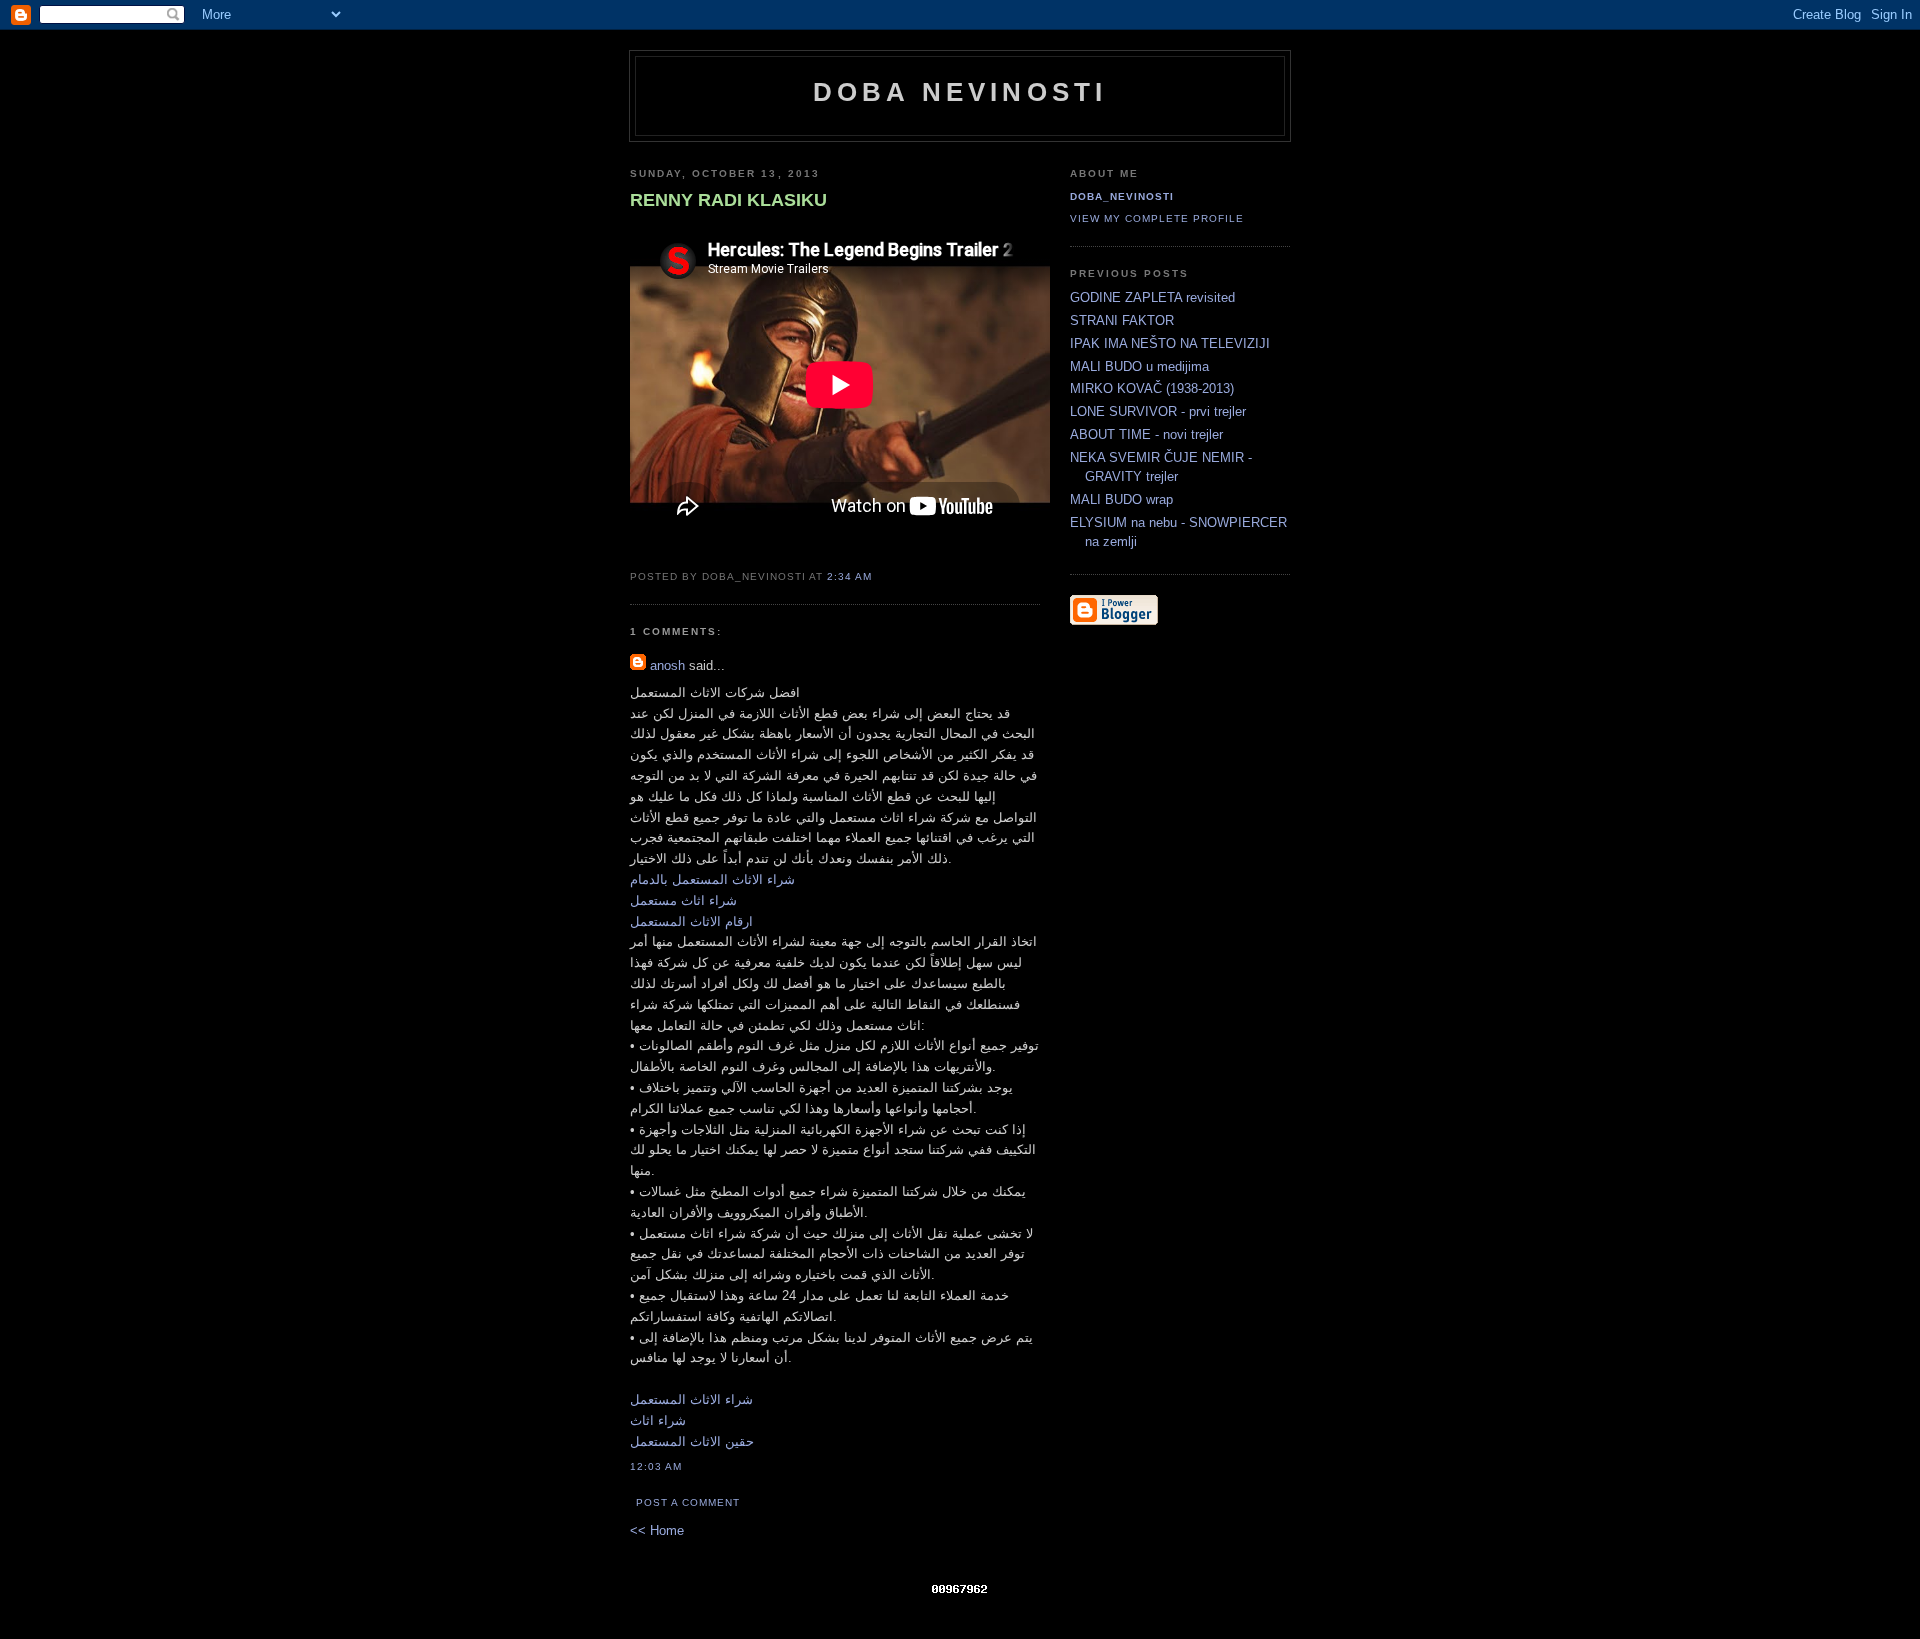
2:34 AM (849, 576)
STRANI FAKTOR (1122, 320)
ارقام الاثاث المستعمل (691, 921)
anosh (667, 665)
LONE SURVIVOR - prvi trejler (1158, 411)
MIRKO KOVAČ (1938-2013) (1152, 388)
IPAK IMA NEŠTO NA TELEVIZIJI (1170, 343)
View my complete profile (1157, 218)
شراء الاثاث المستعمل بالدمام (712, 879)
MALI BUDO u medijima (1139, 366)
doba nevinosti (960, 92)
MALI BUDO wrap (1121, 499)
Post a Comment (688, 1502)
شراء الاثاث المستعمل (691, 1399)
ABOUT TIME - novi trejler (1146, 434)
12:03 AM (656, 1466)
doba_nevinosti (1122, 196)
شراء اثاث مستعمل (683, 900)
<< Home (657, 1530)
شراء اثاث (658, 1420)
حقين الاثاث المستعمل (692, 1441)
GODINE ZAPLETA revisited (1152, 297)
